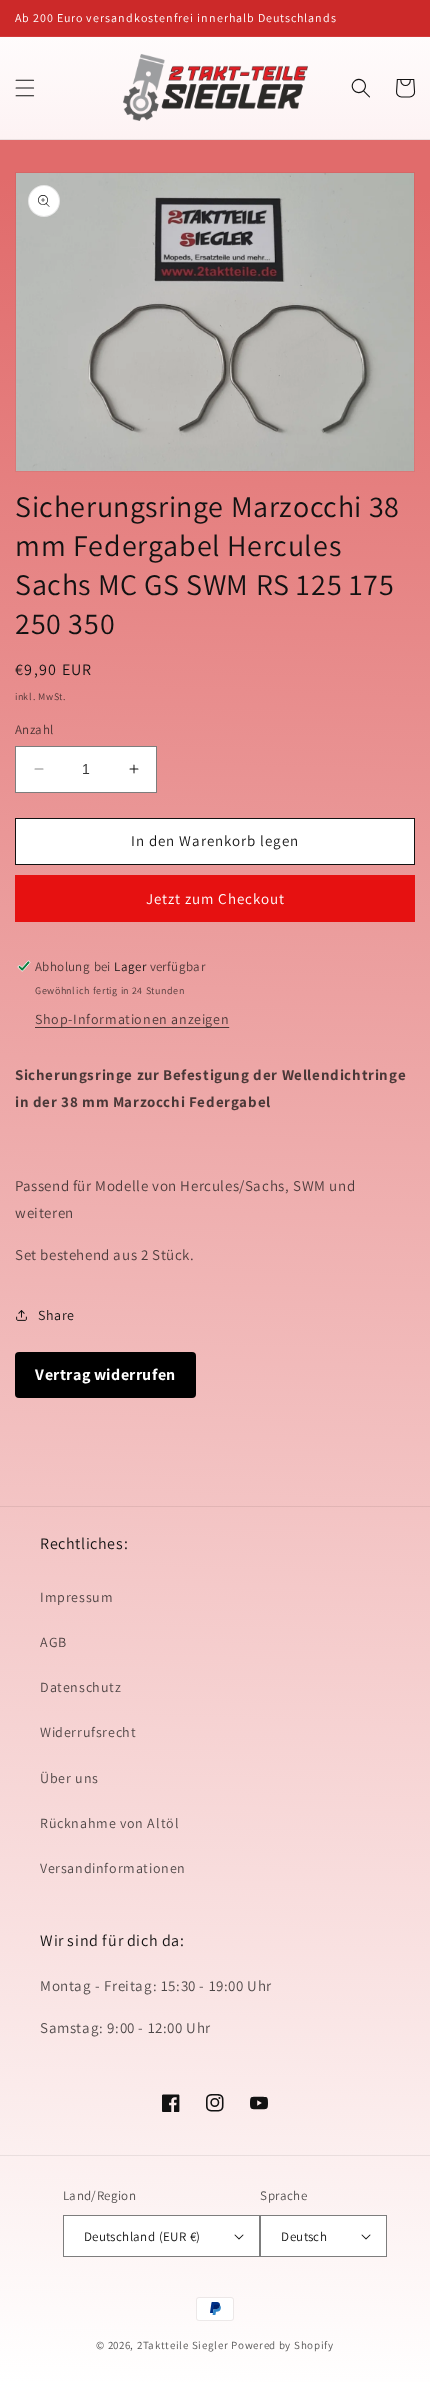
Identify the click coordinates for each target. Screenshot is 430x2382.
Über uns (69, 1778)
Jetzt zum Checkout (215, 898)
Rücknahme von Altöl (109, 1823)
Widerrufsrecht (88, 1732)
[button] (25, 88)
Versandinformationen (113, 1868)
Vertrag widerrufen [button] (105, 1374)
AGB (53, 1642)
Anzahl (34, 729)
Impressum (76, 1597)
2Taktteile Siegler (183, 2345)
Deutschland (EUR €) (142, 2236)
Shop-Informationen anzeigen (132, 1019)
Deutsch (304, 2236)
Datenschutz (81, 1687)
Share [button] (56, 1315)
